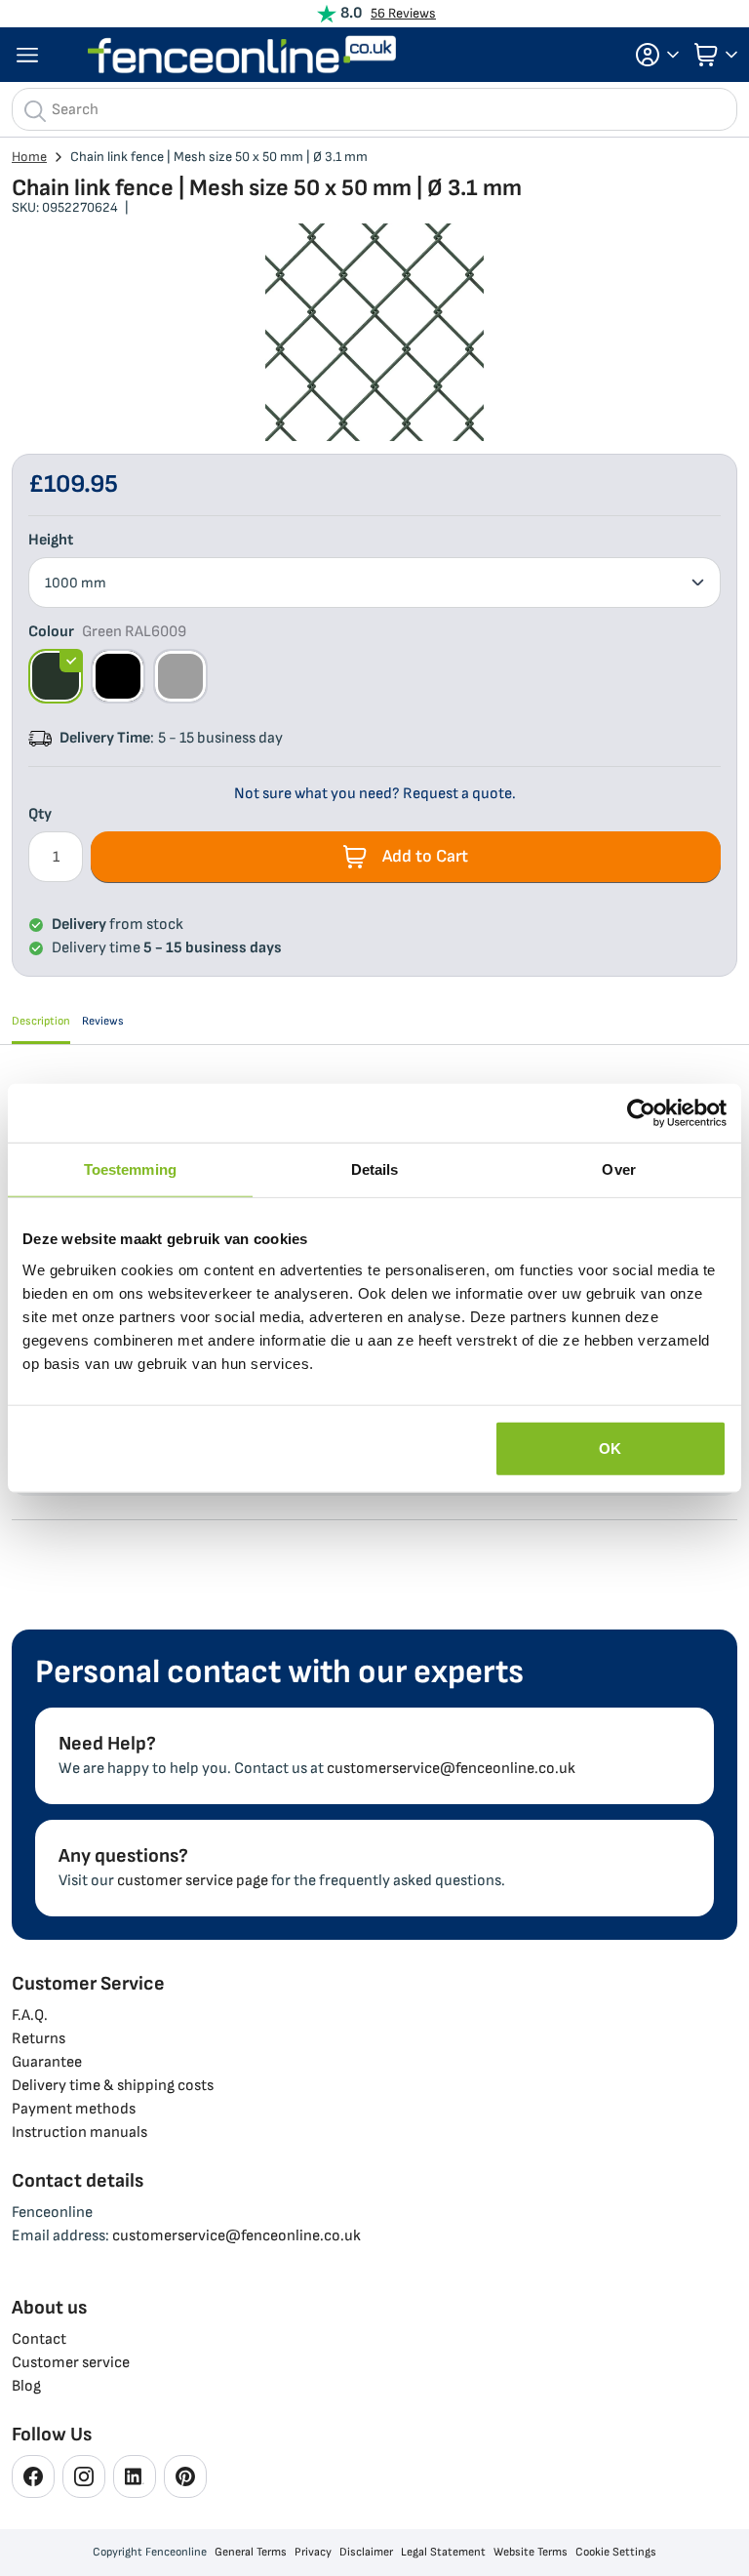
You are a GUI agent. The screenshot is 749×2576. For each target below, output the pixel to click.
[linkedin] (135, 2476)
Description (41, 1021)
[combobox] (374, 109)
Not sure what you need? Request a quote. (375, 794)
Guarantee (47, 2062)
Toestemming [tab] (130, 1169)
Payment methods (74, 2109)
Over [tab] (618, 1169)
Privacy (313, 2552)
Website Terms (531, 2552)
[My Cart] (714, 55)
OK (610, 1448)
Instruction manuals (79, 2133)
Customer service (71, 2363)
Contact (39, 2339)
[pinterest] (185, 2476)
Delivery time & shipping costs (113, 2086)
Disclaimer (366, 2552)
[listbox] (374, 583)
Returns (39, 2039)
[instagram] (84, 2476)
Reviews (103, 1021)
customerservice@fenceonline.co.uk (451, 1769)
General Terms (251, 2552)
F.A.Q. (30, 2015)
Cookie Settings (616, 2552)
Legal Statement (443, 2552)
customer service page (193, 1881)
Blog (26, 2386)
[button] (651, 55)
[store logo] (242, 55)
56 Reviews (403, 13)
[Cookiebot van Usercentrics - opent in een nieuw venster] (641, 1113)
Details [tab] (375, 1169)
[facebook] (33, 2476)
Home (29, 157)
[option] (56, 676)
